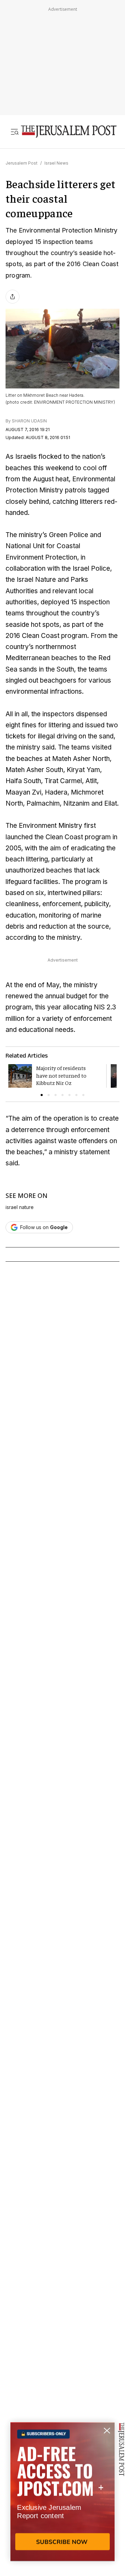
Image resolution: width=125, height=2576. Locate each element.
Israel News (56, 163)
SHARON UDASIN (29, 421)
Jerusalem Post (22, 163)
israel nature (20, 1207)
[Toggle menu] (15, 132)
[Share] (12, 297)
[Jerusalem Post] (69, 132)
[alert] (62, 2496)
